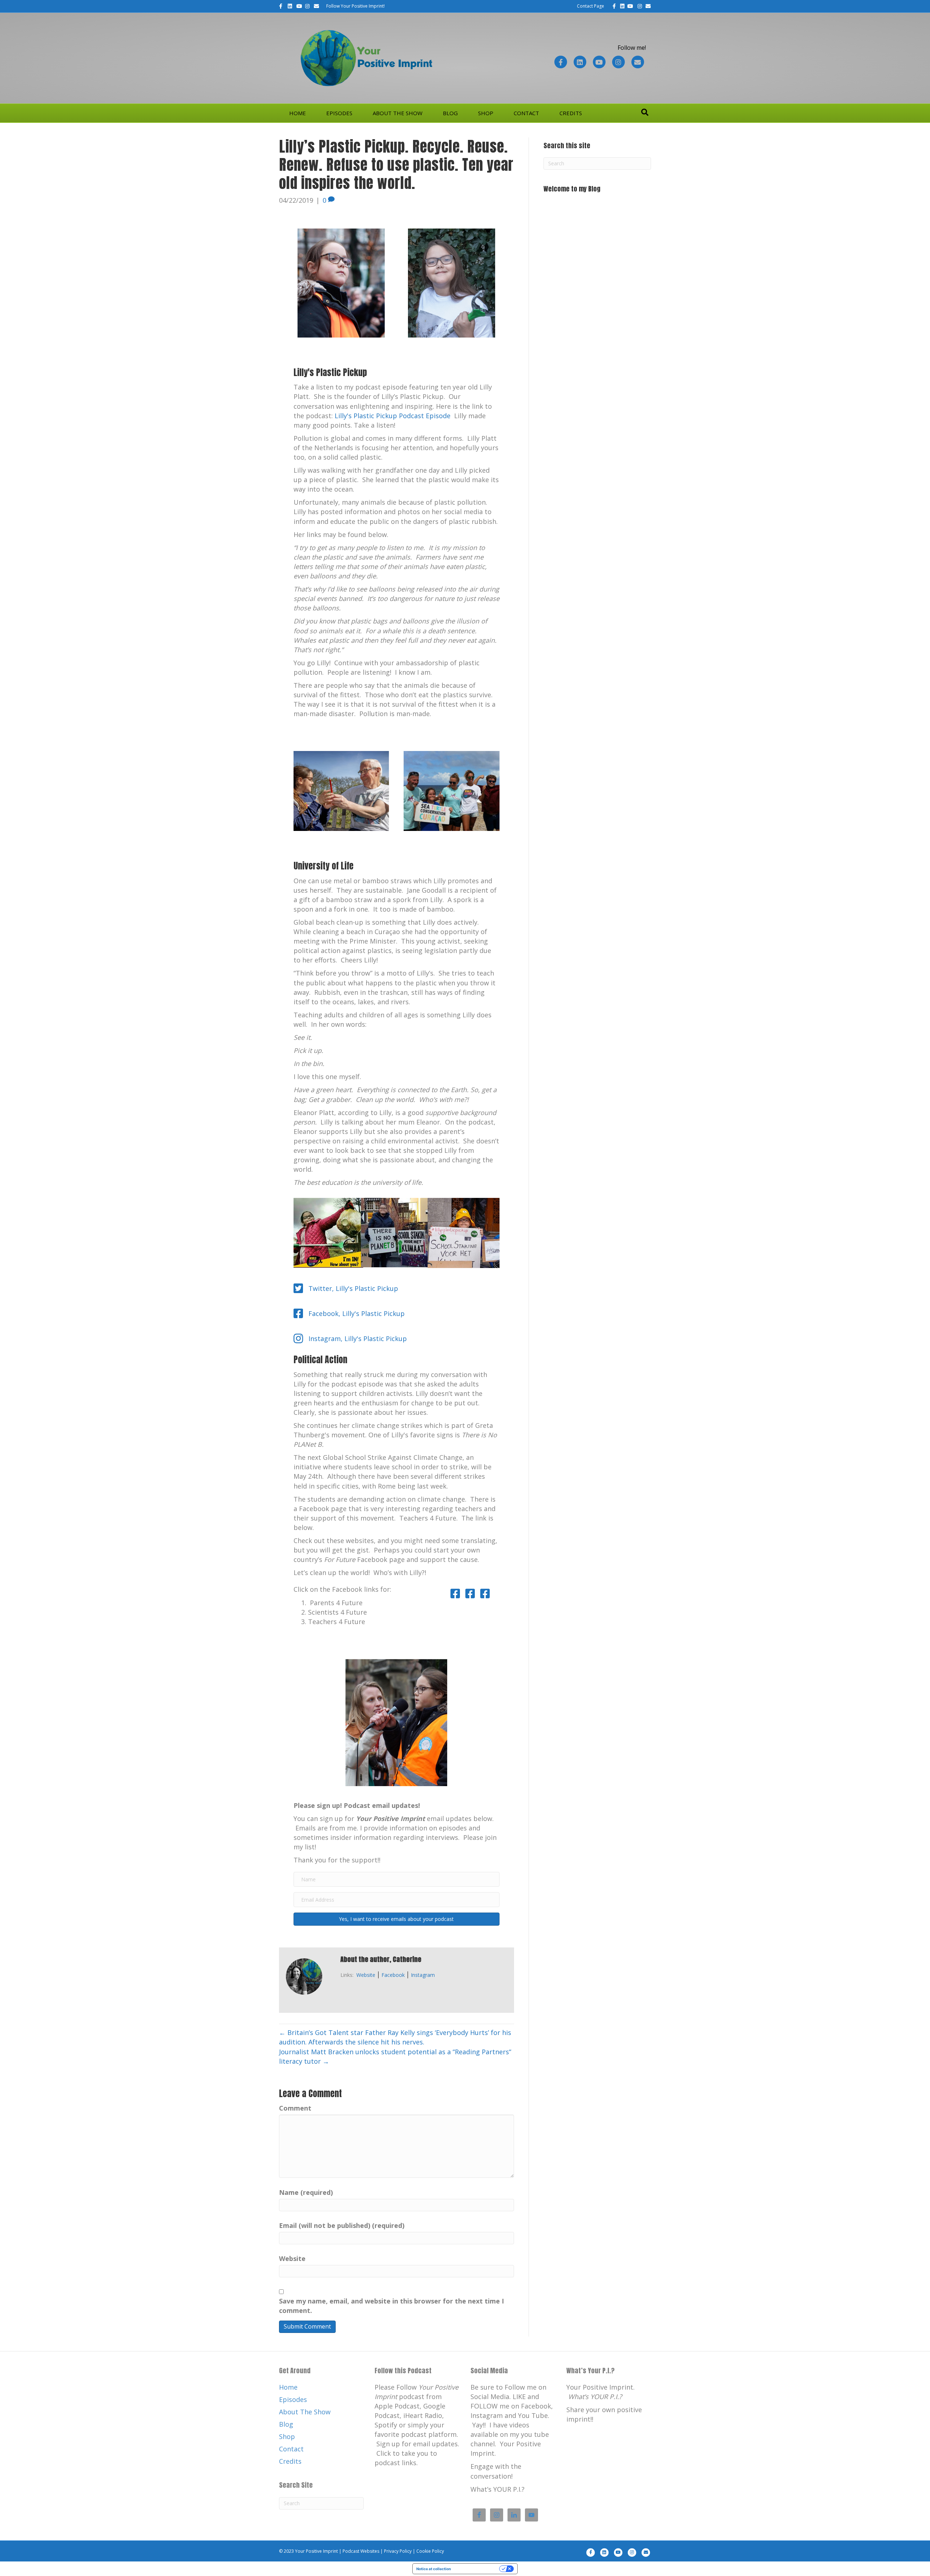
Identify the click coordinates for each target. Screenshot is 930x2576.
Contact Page (591, 6)
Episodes (339, 113)
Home (298, 113)
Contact (526, 113)
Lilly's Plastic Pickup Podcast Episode (393, 416)
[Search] (645, 112)
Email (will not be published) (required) (342, 2225)
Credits (571, 113)
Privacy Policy (398, 2551)
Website (366, 1975)
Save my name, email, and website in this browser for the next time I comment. (391, 2306)
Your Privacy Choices (477, 2569)
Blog (450, 113)
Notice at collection (434, 2569)
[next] (481, 1733)
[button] (397, 1919)
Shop (486, 113)
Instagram (423, 1975)
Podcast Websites (361, 2551)
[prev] (312, 1733)
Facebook (393, 1975)
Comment (295, 2108)
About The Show (398, 113)
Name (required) (306, 2192)
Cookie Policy (430, 2551)
